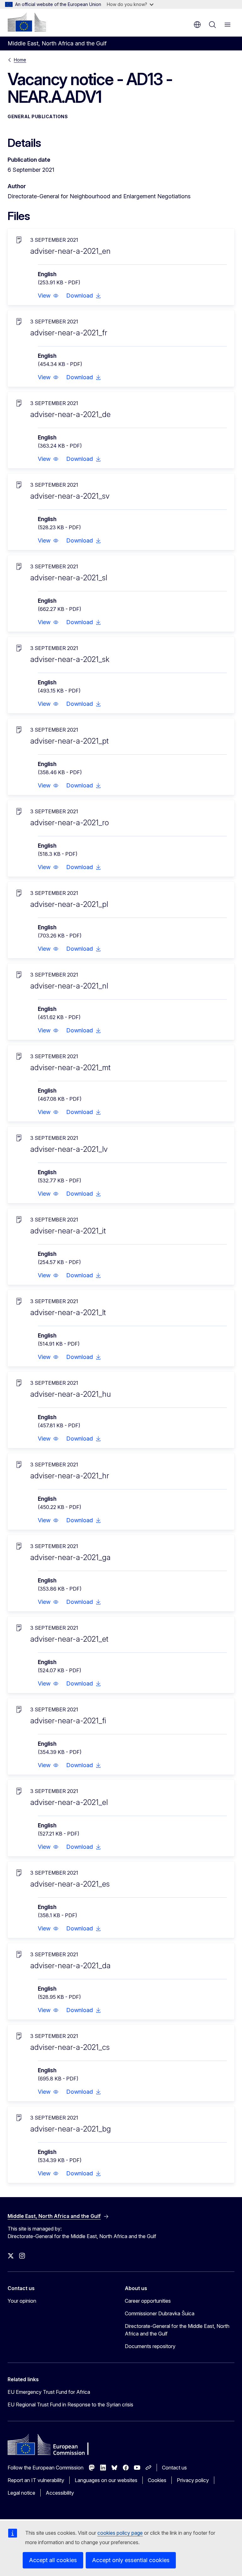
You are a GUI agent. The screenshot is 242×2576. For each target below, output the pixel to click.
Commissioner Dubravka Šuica (160, 2313)
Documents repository (150, 2346)
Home (20, 60)
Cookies (157, 2480)
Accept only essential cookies (131, 2560)
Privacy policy (193, 2480)
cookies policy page (120, 2533)
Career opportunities (148, 2301)
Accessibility (60, 2493)
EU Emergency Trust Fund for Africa (49, 2392)
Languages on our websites (106, 2480)
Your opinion (22, 2301)
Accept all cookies (53, 2560)
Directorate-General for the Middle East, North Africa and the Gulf (177, 2330)
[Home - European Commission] (27, 22)
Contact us (174, 2468)
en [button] (197, 25)
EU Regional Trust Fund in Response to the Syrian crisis (70, 2405)
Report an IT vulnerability (36, 2480)
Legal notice (21, 2493)
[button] (48, 296)
